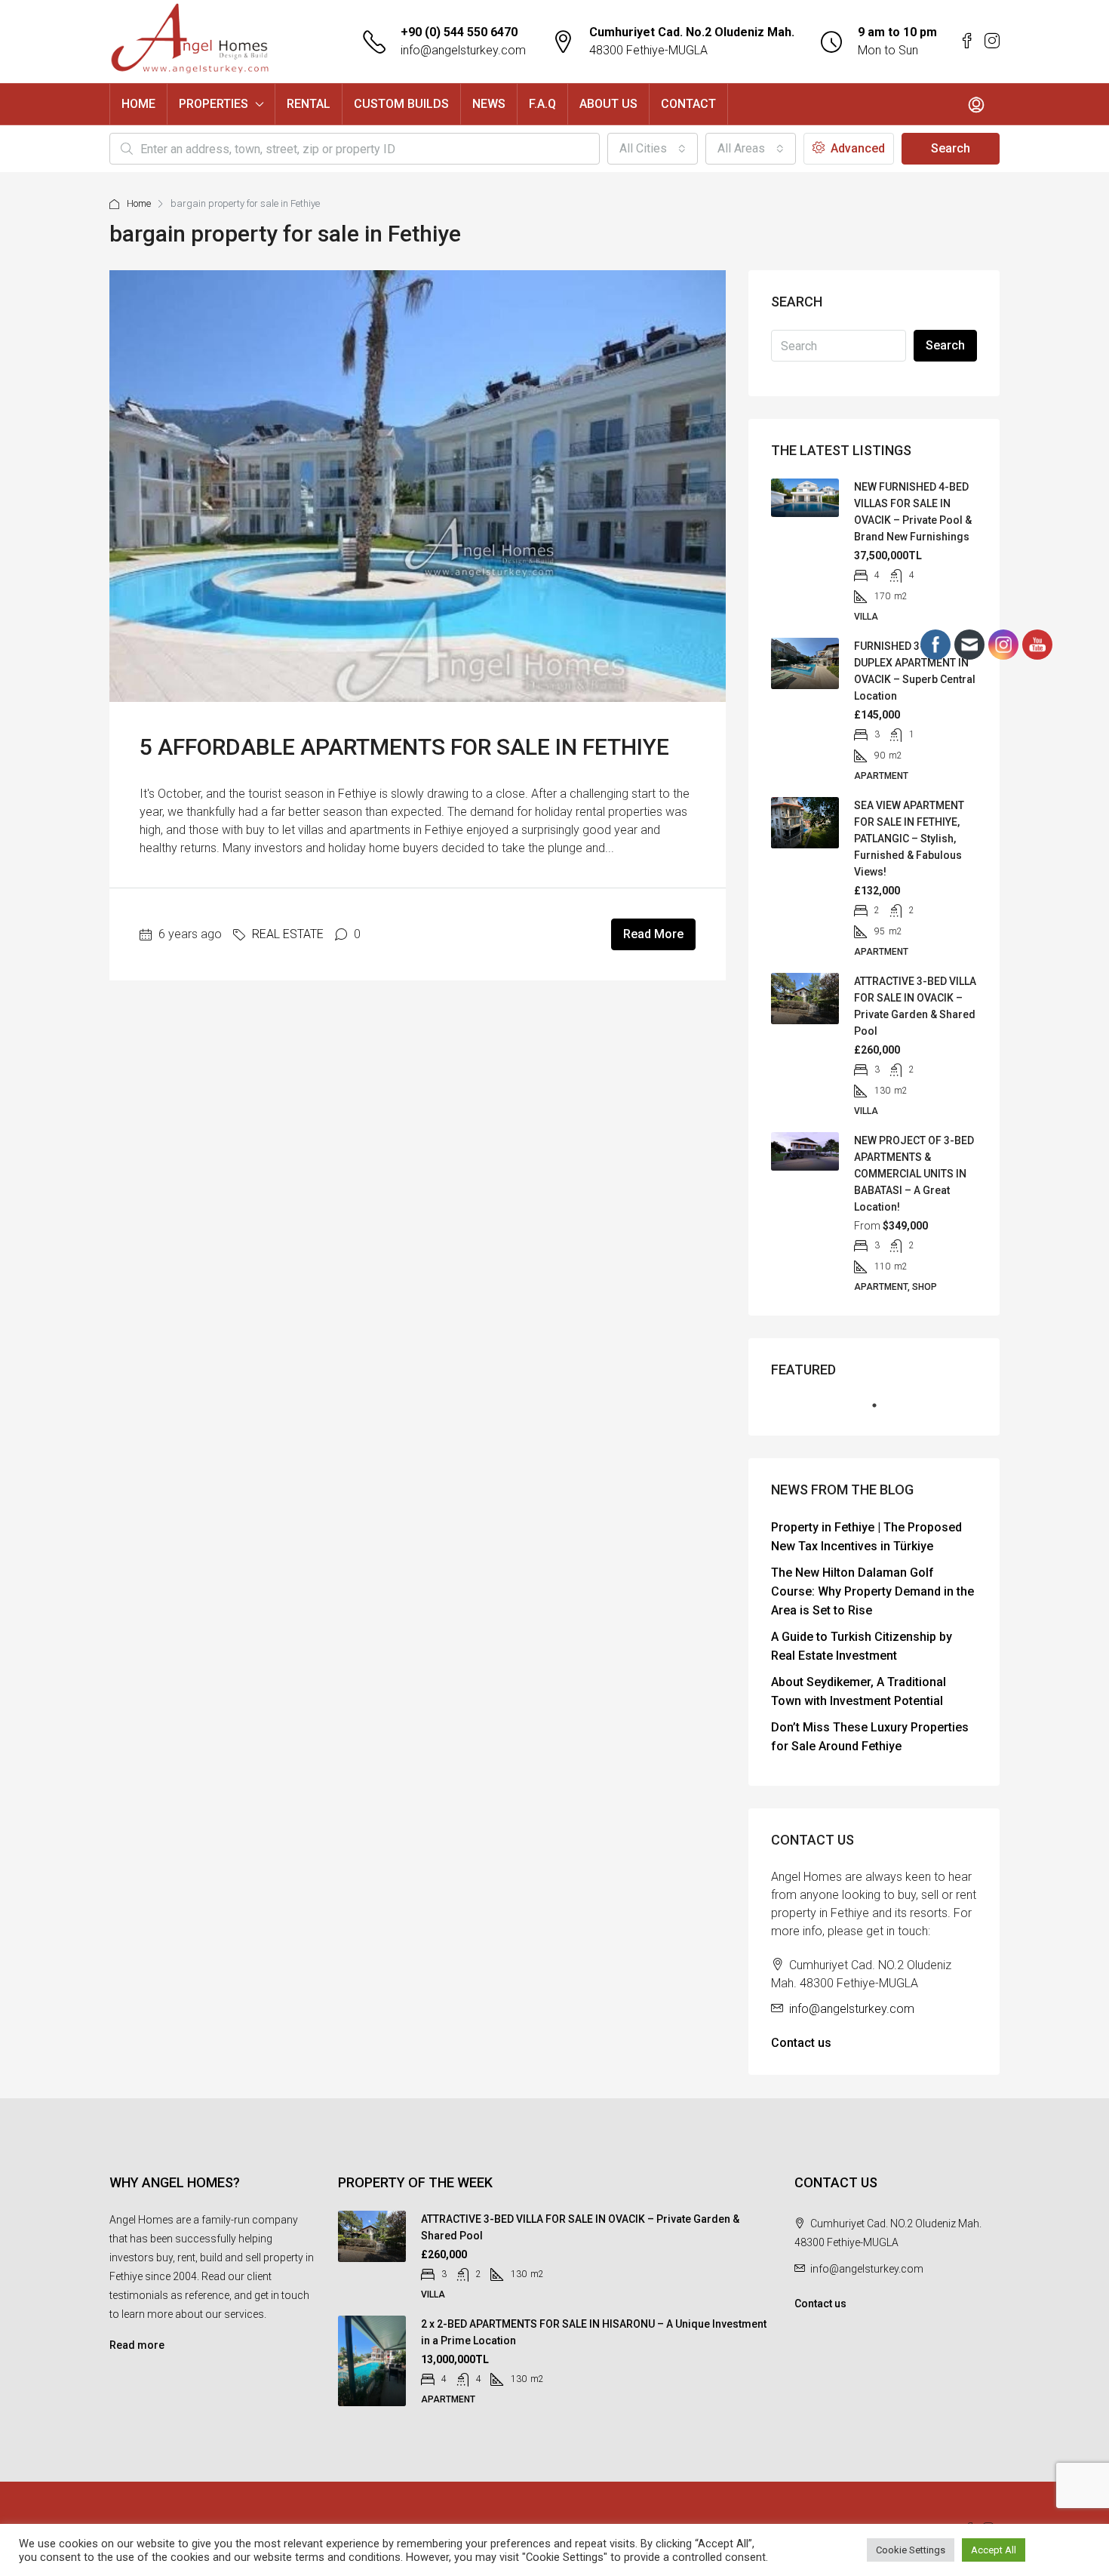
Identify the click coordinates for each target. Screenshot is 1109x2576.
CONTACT (688, 104)
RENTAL (309, 104)
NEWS (489, 104)
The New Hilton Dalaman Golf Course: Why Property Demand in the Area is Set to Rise (872, 1591)
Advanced (856, 148)
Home (139, 203)
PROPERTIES (214, 104)
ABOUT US (608, 104)
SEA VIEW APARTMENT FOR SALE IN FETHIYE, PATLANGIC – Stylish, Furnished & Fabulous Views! (909, 839)
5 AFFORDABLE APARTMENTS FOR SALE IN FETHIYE (404, 747)
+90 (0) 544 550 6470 (459, 32)
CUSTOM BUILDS (401, 104)
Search (951, 148)
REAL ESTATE (288, 934)
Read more (137, 2345)
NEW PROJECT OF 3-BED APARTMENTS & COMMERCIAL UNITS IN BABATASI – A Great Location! (914, 1174)
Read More (653, 934)
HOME (138, 104)
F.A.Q (542, 104)
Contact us (801, 2043)
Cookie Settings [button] (911, 2550)
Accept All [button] (994, 2550)
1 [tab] (882, 1411)
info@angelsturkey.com (463, 50)
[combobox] (653, 149)
